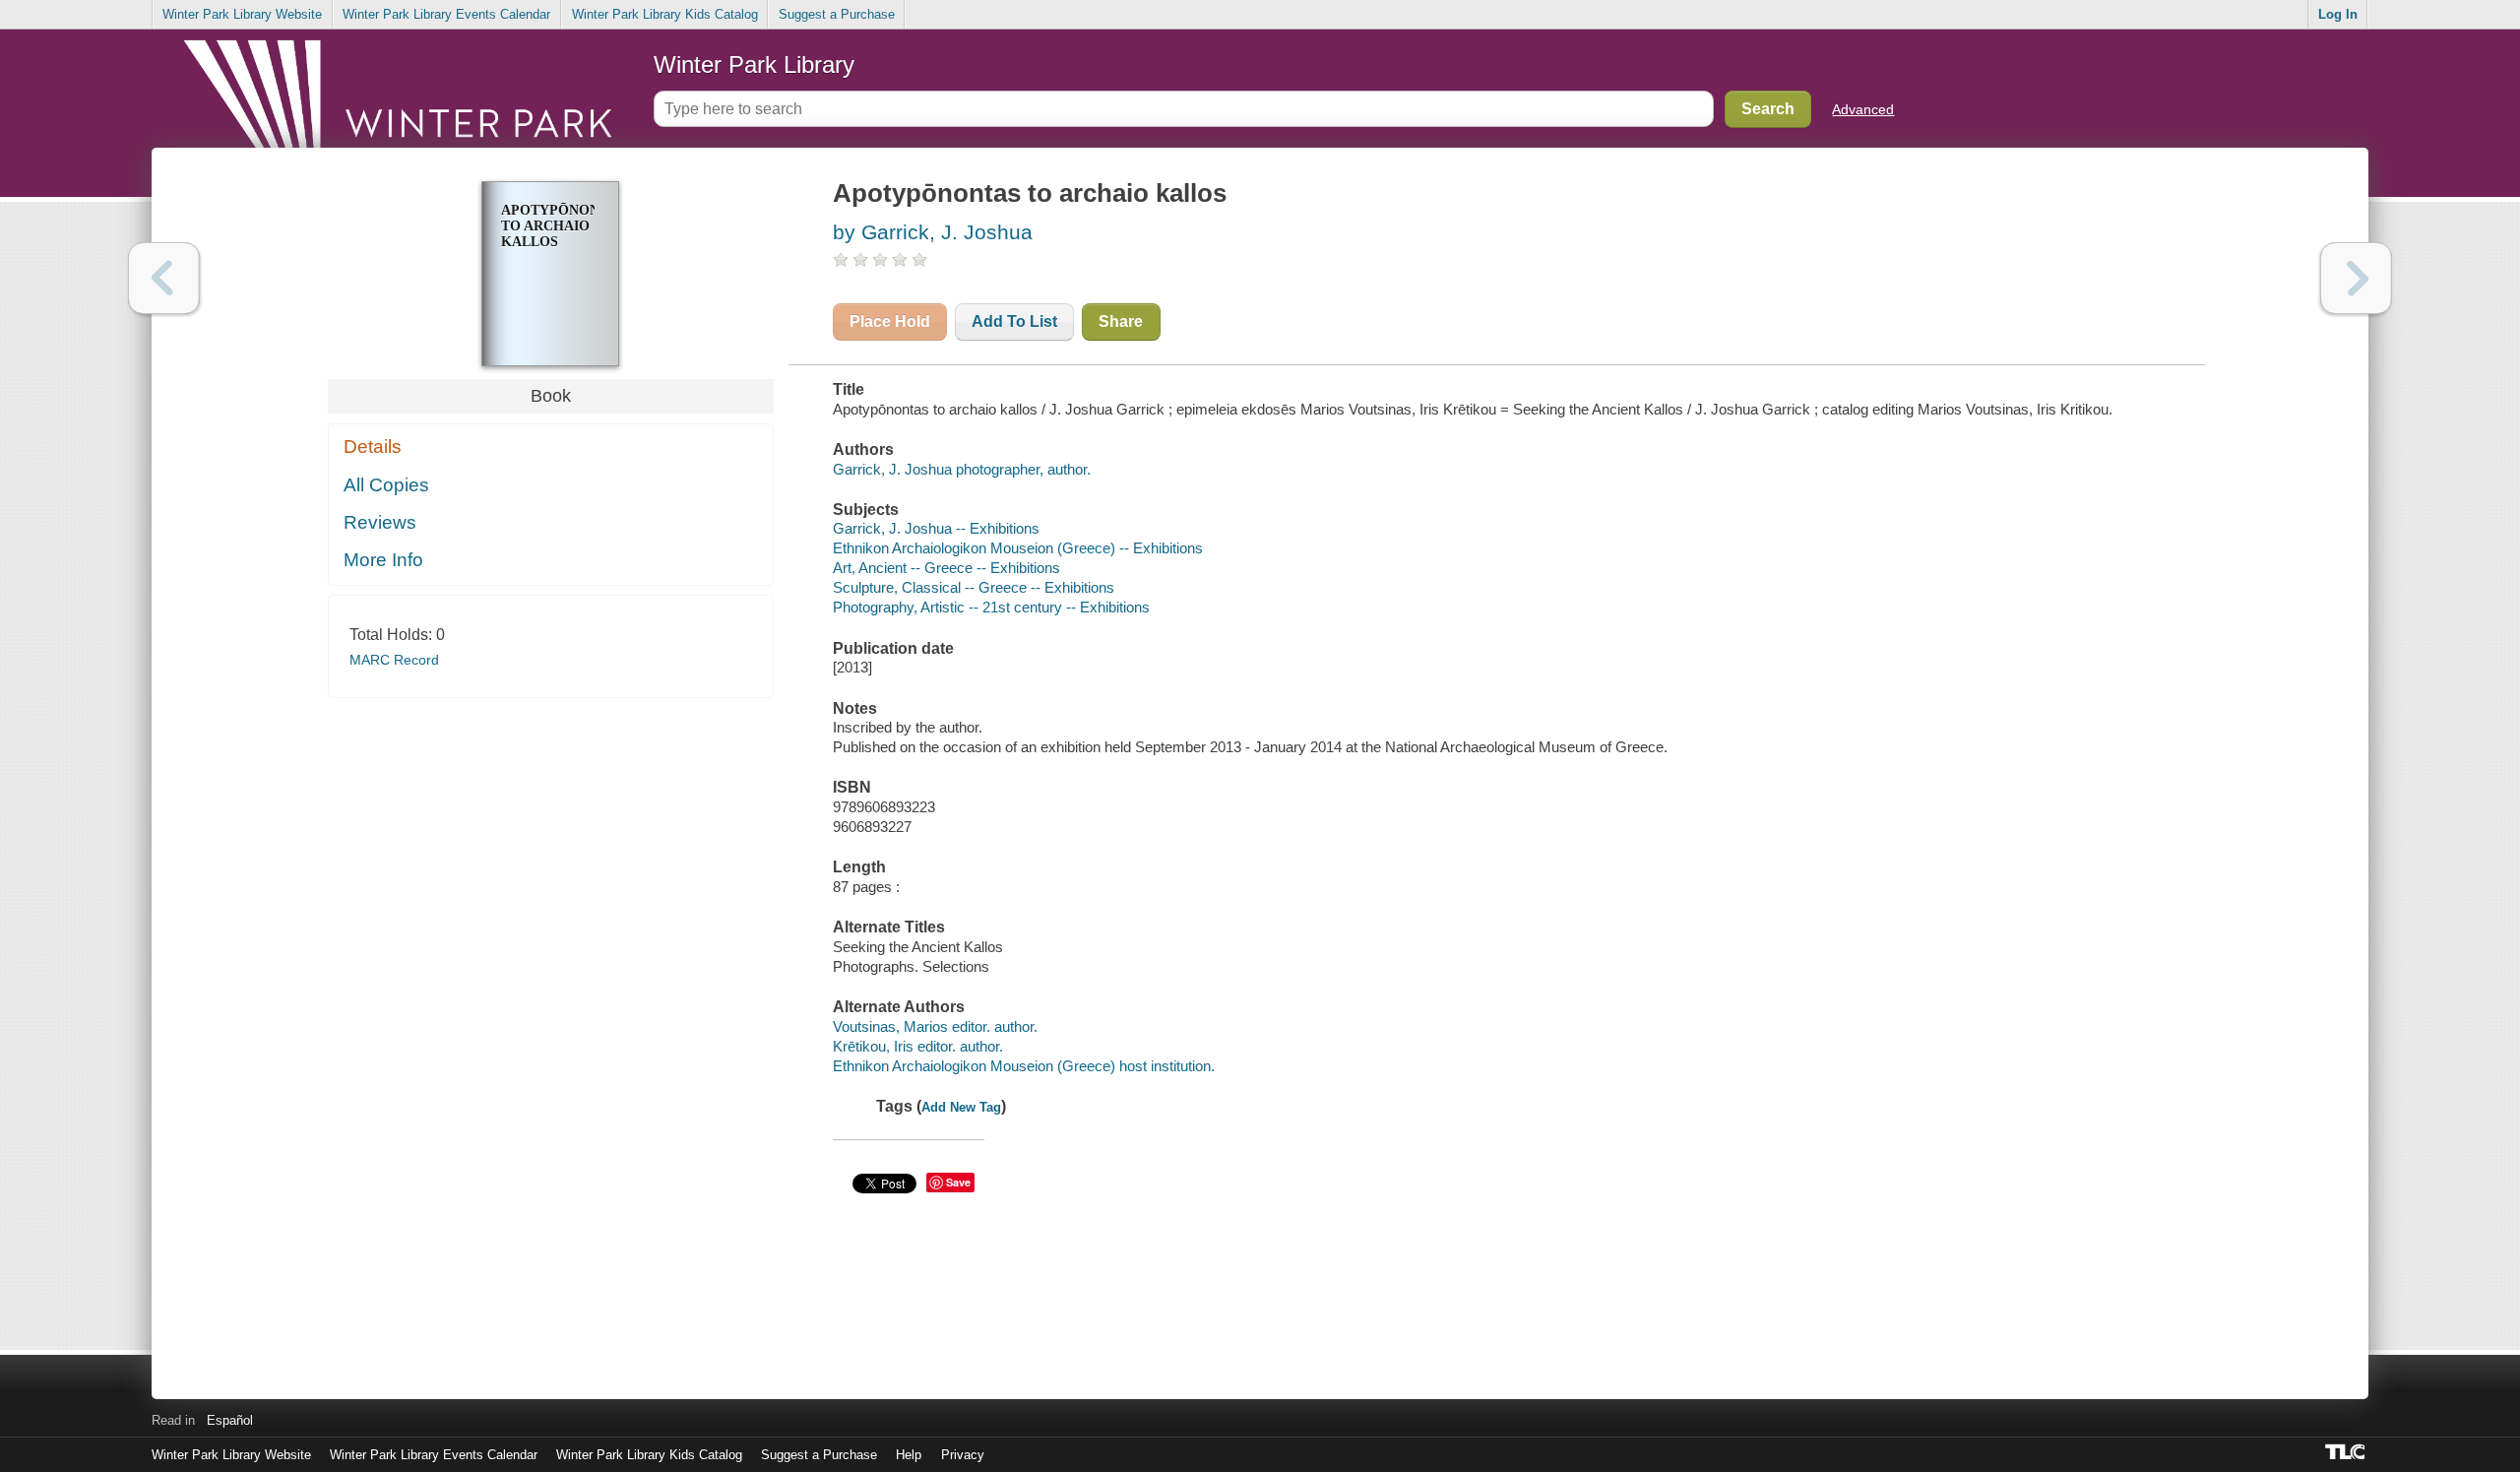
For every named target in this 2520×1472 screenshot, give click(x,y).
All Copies (386, 485)
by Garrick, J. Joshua (933, 232)
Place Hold (890, 321)
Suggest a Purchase (837, 14)
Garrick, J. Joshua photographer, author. (962, 469)
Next (2356, 278)
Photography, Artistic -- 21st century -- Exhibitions (991, 607)
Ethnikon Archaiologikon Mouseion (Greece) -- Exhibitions (1018, 548)
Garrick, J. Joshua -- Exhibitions (936, 528)
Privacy (963, 1455)
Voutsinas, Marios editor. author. (935, 1026)
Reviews (380, 522)
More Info (383, 560)
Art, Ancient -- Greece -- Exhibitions (946, 568)
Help (909, 1455)
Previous (164, 278)
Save (958, 1182)
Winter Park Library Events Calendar (446, 14)
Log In (2338, 14)
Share (1121, 321)
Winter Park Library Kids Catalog (665, 14)
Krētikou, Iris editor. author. (918, 1046)
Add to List (1014, 321)
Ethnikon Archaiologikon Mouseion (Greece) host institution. (1024, 1066)
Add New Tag (961, 1107)
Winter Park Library (754, 64)
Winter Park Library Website (242, 14)
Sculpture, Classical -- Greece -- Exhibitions (974, 587)
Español (230, 1420)
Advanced (1863, 109)
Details (373, 447)
